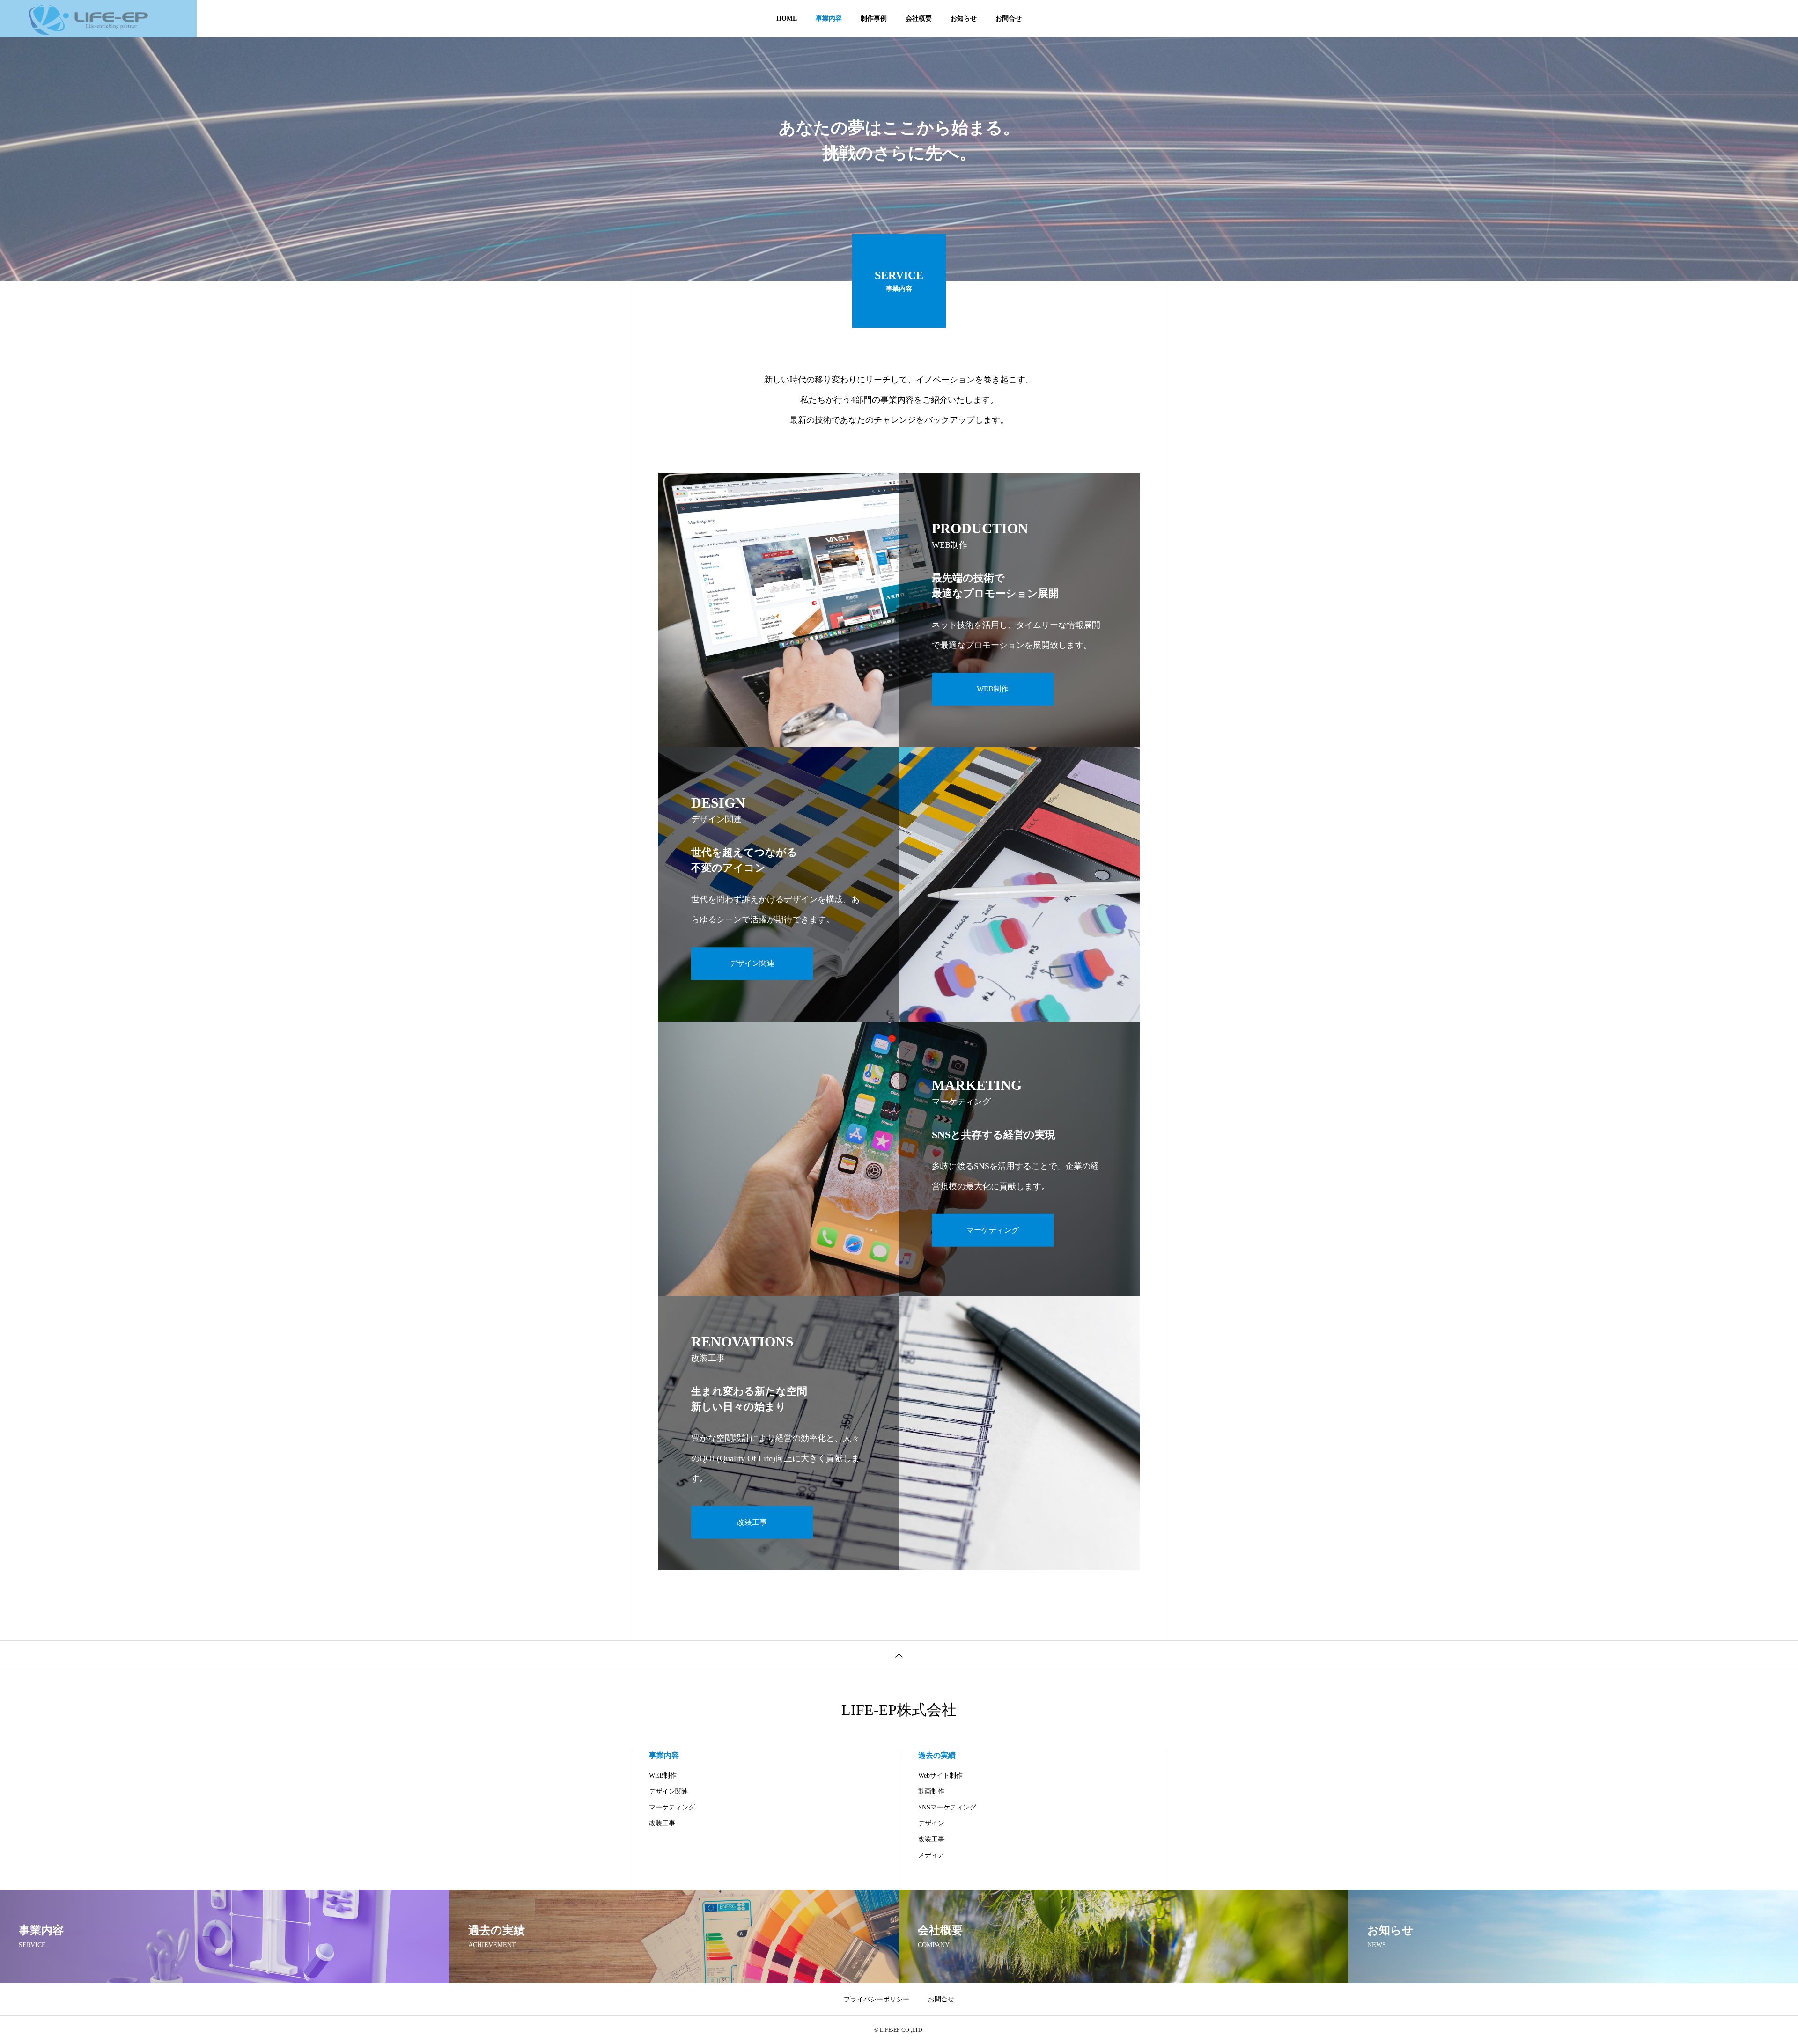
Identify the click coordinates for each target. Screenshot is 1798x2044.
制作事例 (874, 18)
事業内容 (829, 18)
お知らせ (964, 18)
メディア (931, 1855)
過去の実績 (937, 1755)
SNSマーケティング (947, 1807)
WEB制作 (663, 1776)
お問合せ (1009, 18)
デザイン (931, 1823)
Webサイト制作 (940, 1776)
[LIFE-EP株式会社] (98, 19)
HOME (787, 18)
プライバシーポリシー (877, 1999)
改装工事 (662, 1823)
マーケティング (672, 1807)
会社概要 (919, 18)
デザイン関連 (669, 1791)
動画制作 (931, 1791)
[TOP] (899, 1655)
